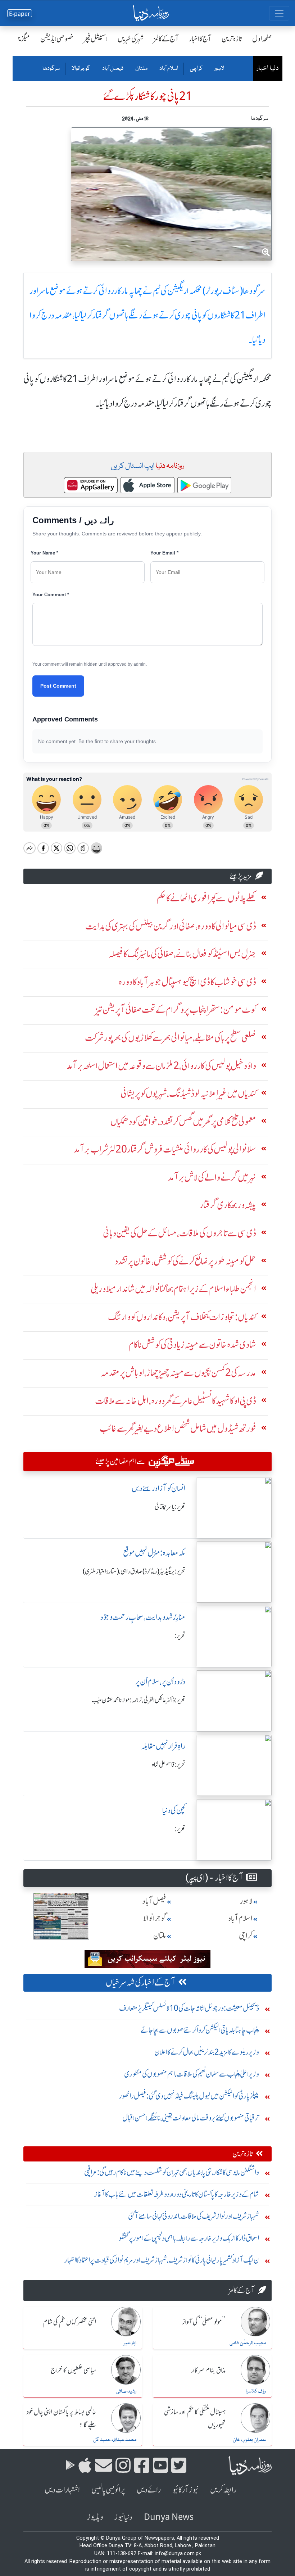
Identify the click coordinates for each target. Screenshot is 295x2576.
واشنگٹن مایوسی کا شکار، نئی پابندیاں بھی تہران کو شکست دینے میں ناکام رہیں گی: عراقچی (172, 2172)
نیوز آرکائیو (185, 2490)
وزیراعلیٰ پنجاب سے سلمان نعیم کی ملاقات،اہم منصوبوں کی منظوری (192, 2074)
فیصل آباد (112, 69)
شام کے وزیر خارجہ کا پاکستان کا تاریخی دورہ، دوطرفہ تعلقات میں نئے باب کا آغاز (177, 2194)
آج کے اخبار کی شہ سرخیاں (140, 1982)
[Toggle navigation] (279, 13)
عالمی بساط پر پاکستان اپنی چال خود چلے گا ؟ (61, 2419)
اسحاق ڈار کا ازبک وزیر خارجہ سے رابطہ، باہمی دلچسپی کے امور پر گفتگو (189, 2238)
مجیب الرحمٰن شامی (248, 2343)
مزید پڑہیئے (241, 876)
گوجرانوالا (81, 69)
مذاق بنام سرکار (209, 2371)
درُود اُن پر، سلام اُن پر (160, 1682)
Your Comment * (51, 595)
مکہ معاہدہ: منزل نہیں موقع (154, 1553)
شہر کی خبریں (131, 39)
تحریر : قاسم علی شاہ (169, 1765)
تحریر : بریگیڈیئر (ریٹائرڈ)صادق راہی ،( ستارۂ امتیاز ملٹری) (134, 1571)
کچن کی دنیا (174, 1810)
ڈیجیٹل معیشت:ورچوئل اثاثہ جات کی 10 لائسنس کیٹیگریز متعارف (189, 2008)
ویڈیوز (95, 2517)
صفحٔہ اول (262, 39)
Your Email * (164, 553)
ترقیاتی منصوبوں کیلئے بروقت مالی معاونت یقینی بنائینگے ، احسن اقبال (191, 2118)
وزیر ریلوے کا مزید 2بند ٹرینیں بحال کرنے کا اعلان (207, 2052)
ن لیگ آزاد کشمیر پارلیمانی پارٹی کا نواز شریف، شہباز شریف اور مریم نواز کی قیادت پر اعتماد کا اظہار (162, 2260)
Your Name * (44, 553)
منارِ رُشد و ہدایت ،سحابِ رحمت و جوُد (143, 1617)
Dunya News (169, 2517)
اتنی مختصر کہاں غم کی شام (70, 2322)
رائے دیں (149, 2490)
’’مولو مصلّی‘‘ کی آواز (204, 2322)
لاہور (219, 69)
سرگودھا (51, 69)
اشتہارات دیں (62, 2490)
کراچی (196, 69)
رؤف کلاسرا (256, 2391)
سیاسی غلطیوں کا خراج (73, 2371)
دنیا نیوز (123, 2517)
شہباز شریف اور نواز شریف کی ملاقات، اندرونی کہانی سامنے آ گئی (194, 2216)
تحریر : (180, 1636)
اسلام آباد (168, 69)
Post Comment (58, 686)
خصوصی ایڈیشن (57, 39)
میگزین (22, 39)
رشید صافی (126, 2391)
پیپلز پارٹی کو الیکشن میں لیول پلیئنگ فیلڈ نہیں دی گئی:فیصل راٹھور (189, 2096)
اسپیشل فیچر (96, 39)
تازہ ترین (232, 39)
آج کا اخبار (200, 39)
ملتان (141, 69)
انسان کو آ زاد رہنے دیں (158, 1488)
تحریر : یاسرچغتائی (170, 1507)
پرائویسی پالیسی (108, 2490)
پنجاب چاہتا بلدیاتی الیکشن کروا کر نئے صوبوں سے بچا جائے (200, 2030)
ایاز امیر (130, 2343)
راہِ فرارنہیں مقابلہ (163, 1746)
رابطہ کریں (223, 2490)
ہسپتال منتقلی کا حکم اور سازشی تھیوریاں (195, 2419)
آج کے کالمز (166, 39)
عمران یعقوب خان (249, 2440)
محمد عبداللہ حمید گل (115, 2440)
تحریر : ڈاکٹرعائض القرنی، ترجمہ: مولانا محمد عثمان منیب (138, 1700)
